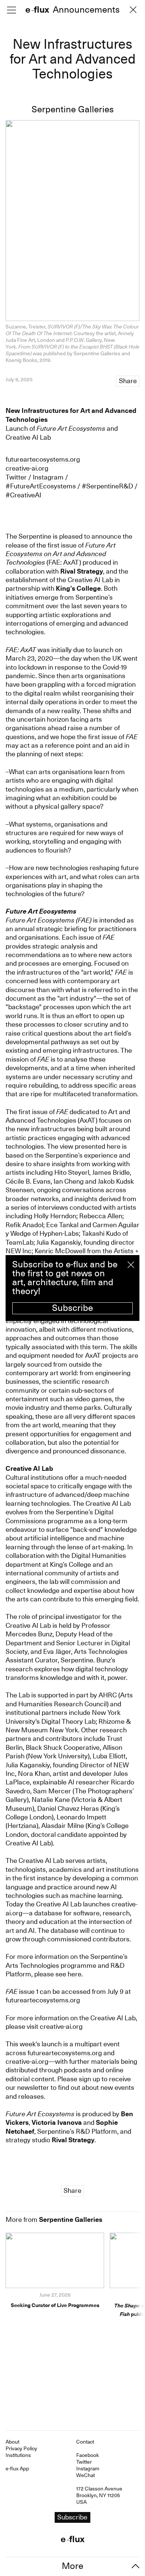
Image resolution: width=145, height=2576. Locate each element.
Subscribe (72, 1308)
